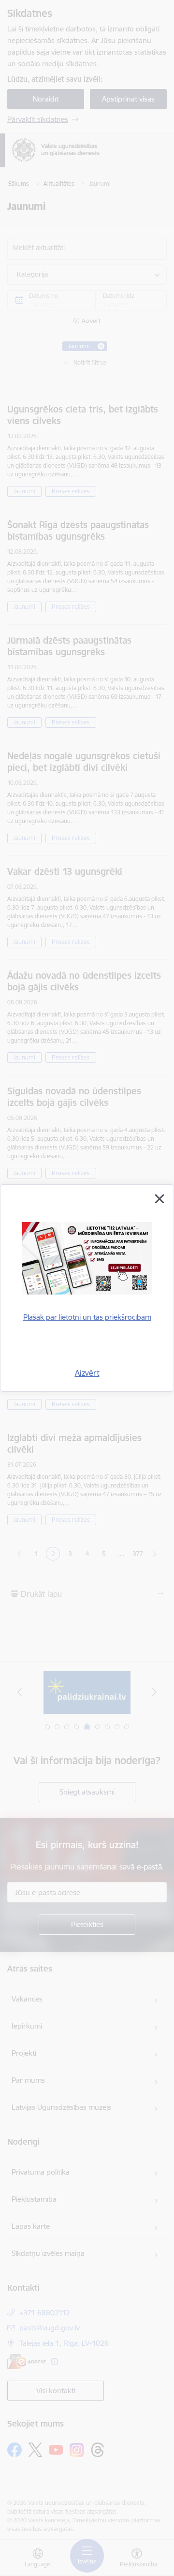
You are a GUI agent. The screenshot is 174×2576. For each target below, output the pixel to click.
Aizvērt (87, 1373)
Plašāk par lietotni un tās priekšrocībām (87, 1317)
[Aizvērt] (159, 1199)
